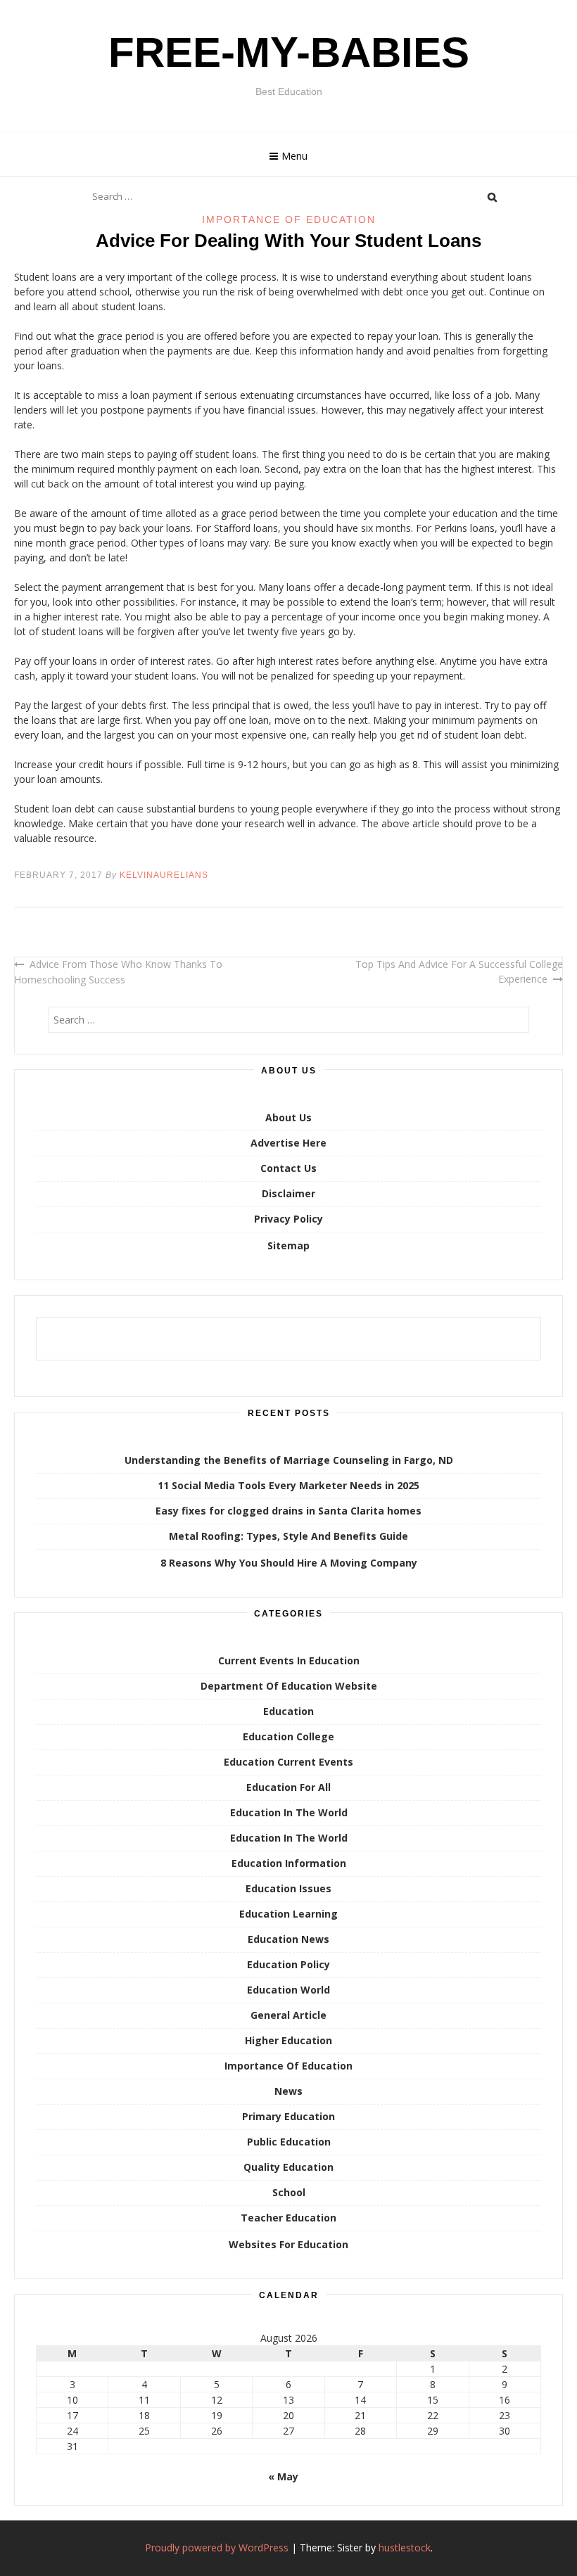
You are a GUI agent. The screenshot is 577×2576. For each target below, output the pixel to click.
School (289, 2192)
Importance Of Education (289, 219)
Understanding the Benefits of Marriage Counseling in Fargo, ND (289, 1460)
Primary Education (288, 2116)
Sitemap (288, 1245)
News (288, 2091)
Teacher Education (288, 2218)
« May (283, 2476)
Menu (294, 156)
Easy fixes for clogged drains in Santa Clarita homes (288, 1511)
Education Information (289, 1863)
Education (288, 1711)
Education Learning (288, 1914)
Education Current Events (288, 1762)
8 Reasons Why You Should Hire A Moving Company (289, 1563)
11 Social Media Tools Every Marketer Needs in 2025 (288, 1485)
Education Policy (288, 1964)
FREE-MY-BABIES (289, 52)
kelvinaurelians (164, 875)
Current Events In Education (289, 1660)
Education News (288, 1939)
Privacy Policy (288, 1219)
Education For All (288, 1787)
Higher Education (288, 2040)
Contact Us (288, 1168)
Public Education (289, 2142)
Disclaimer (288, 1193)
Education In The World (289, 1812)
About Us (288, 1117)
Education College (288, 1736)
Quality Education (288, 2167)
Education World (288, 1990)
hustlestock (405, 2548)
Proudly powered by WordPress (217, 2548)
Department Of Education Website (289, 1686)
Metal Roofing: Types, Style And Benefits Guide (288, 1536)
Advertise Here (288, 1143)
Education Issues (288, 1888)
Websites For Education (288, 2244)
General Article (288, 2015)
